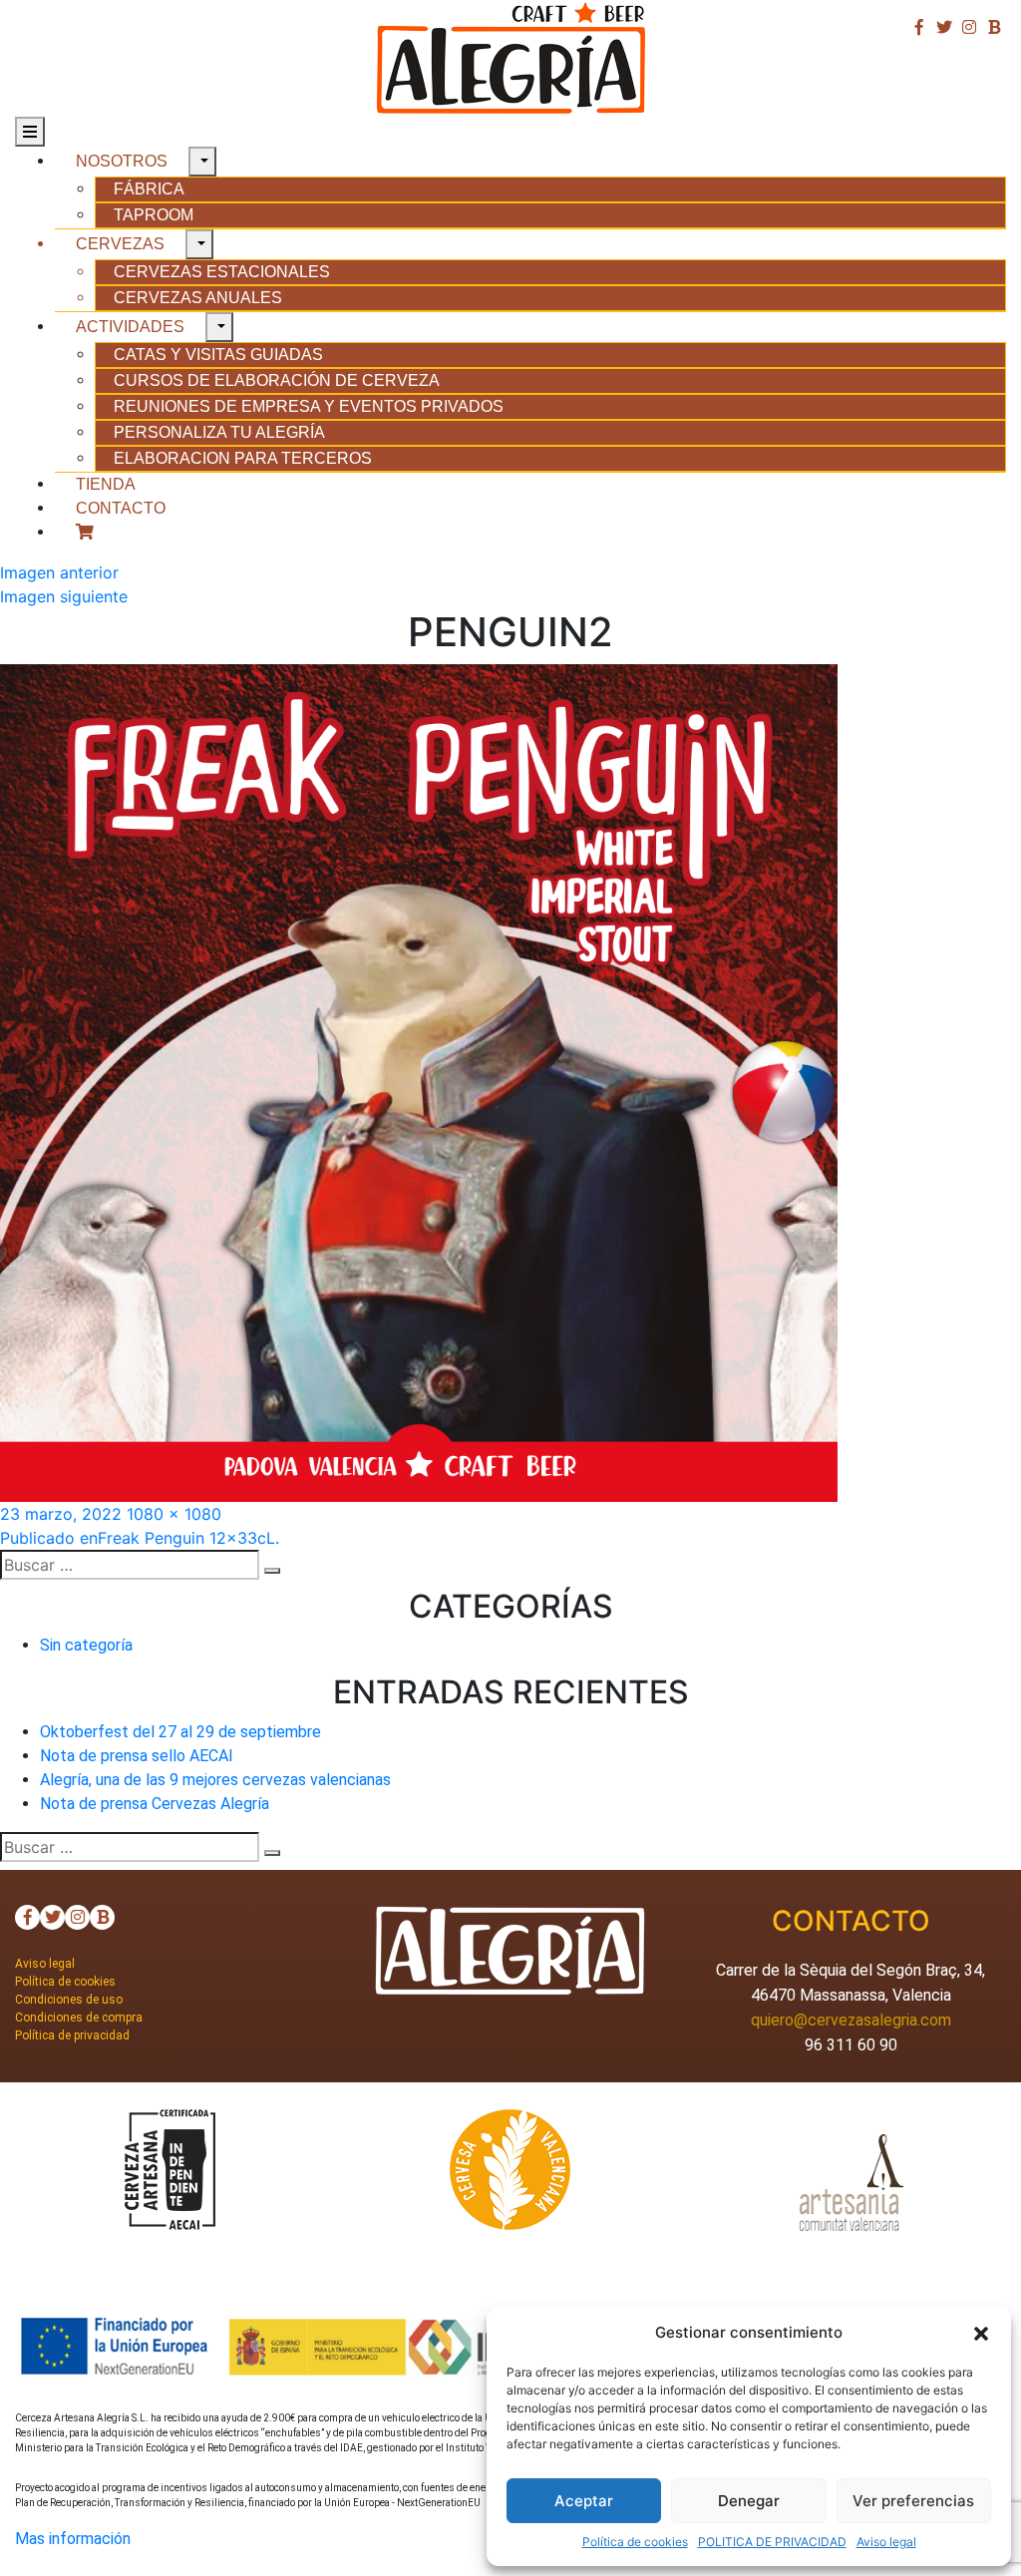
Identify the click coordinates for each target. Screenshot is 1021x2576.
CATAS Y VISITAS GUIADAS (218, 355)
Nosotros (122, 161)
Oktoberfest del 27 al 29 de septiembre (180, 1732)
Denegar (749, 2501)
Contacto (121, 508)
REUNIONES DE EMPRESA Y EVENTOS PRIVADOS (309, 406)
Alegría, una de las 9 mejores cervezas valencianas (215, 1780)
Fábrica (149, 189)
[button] (981, 2333)
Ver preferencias (913, 2501)
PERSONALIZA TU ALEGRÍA (219, 432)
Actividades (130, 327)
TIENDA (106, 484)
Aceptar (584, 2501)
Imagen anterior (59, 572)
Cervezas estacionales (222, 272)
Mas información (73, 2539)
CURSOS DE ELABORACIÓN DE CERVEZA (277, 380)
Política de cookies (635, 2542)
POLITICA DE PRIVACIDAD (772, 2542)
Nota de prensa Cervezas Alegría (155, 1804)
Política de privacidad (72, 2035)
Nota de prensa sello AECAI (137, 1756)
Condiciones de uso (69, 2000)
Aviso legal (886, 2542)
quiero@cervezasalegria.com (851, 2020)
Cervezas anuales (198, 298)
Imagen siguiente (64, 596)
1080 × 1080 (174, 1514)
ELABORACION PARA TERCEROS (243, 458)
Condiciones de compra (79, 2018)
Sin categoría (86, 1645)
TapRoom (154, 215)
